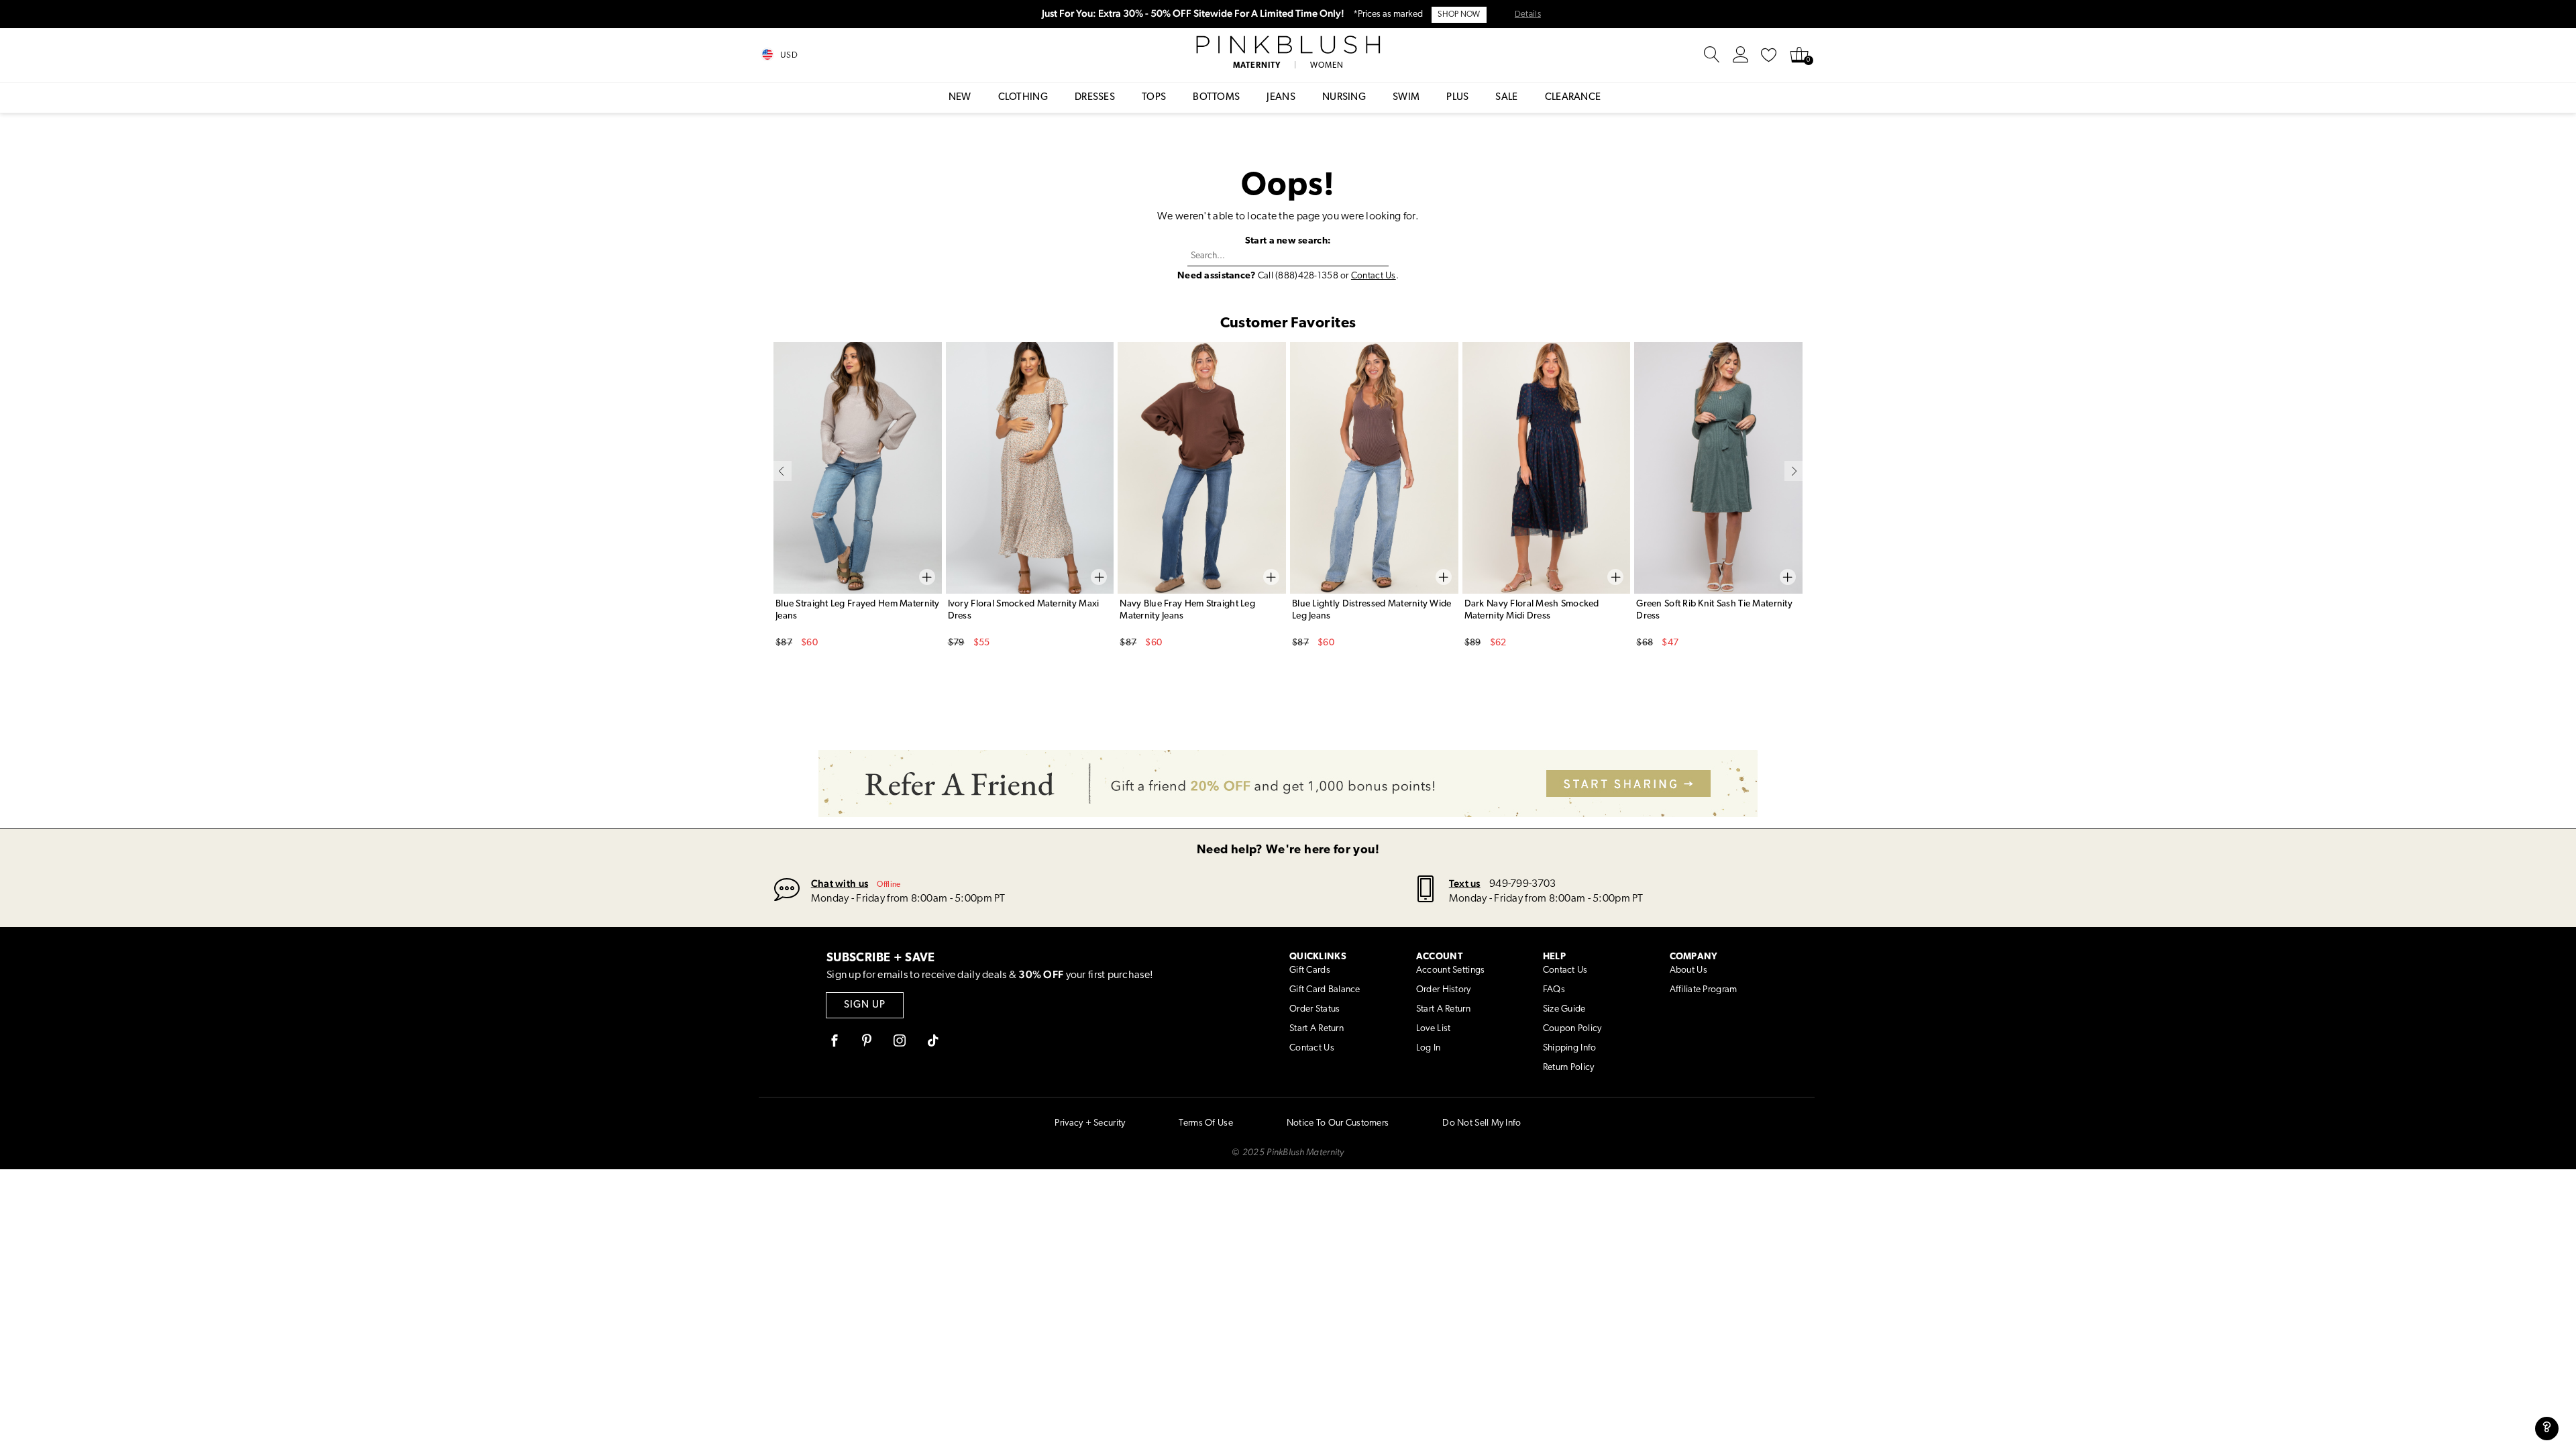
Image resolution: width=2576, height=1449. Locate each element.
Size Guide (1564, 1009)
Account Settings (1450, 970)
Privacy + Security (1090, 1123)
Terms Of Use (1205, 1123)
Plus (1457, 98)
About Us (1688, 970)
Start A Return (1317, 1029)
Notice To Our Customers (1338, 1123)
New (960, 98)
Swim (1406, 98)
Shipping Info (1570, 1048)
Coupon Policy (1572, 1029)
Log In (1429, 1048)
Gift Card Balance (1325, 990)
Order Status (1314, 1009)
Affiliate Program (1704, 990)
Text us (1465, 883)
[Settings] (1741, 55)
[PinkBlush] (1288, 45)
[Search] (1712, 55)
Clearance (1573, 98)
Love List (1434, 1029)
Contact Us (1374, 276)
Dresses (1095, 98)
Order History (1444, 990)
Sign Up (865, 1005)
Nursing (1344, 98)
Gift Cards (1310, 970)
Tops (1154, 98)
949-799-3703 (1522, 884)
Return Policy (1569, 1068)
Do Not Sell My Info (1482, 1123)
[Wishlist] (1769, 55)
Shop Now (1459, 15)
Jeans (1281, 98)
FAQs (1554, 990)
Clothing (1023, 98)
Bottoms (1216, 98)
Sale (1506, 98)
